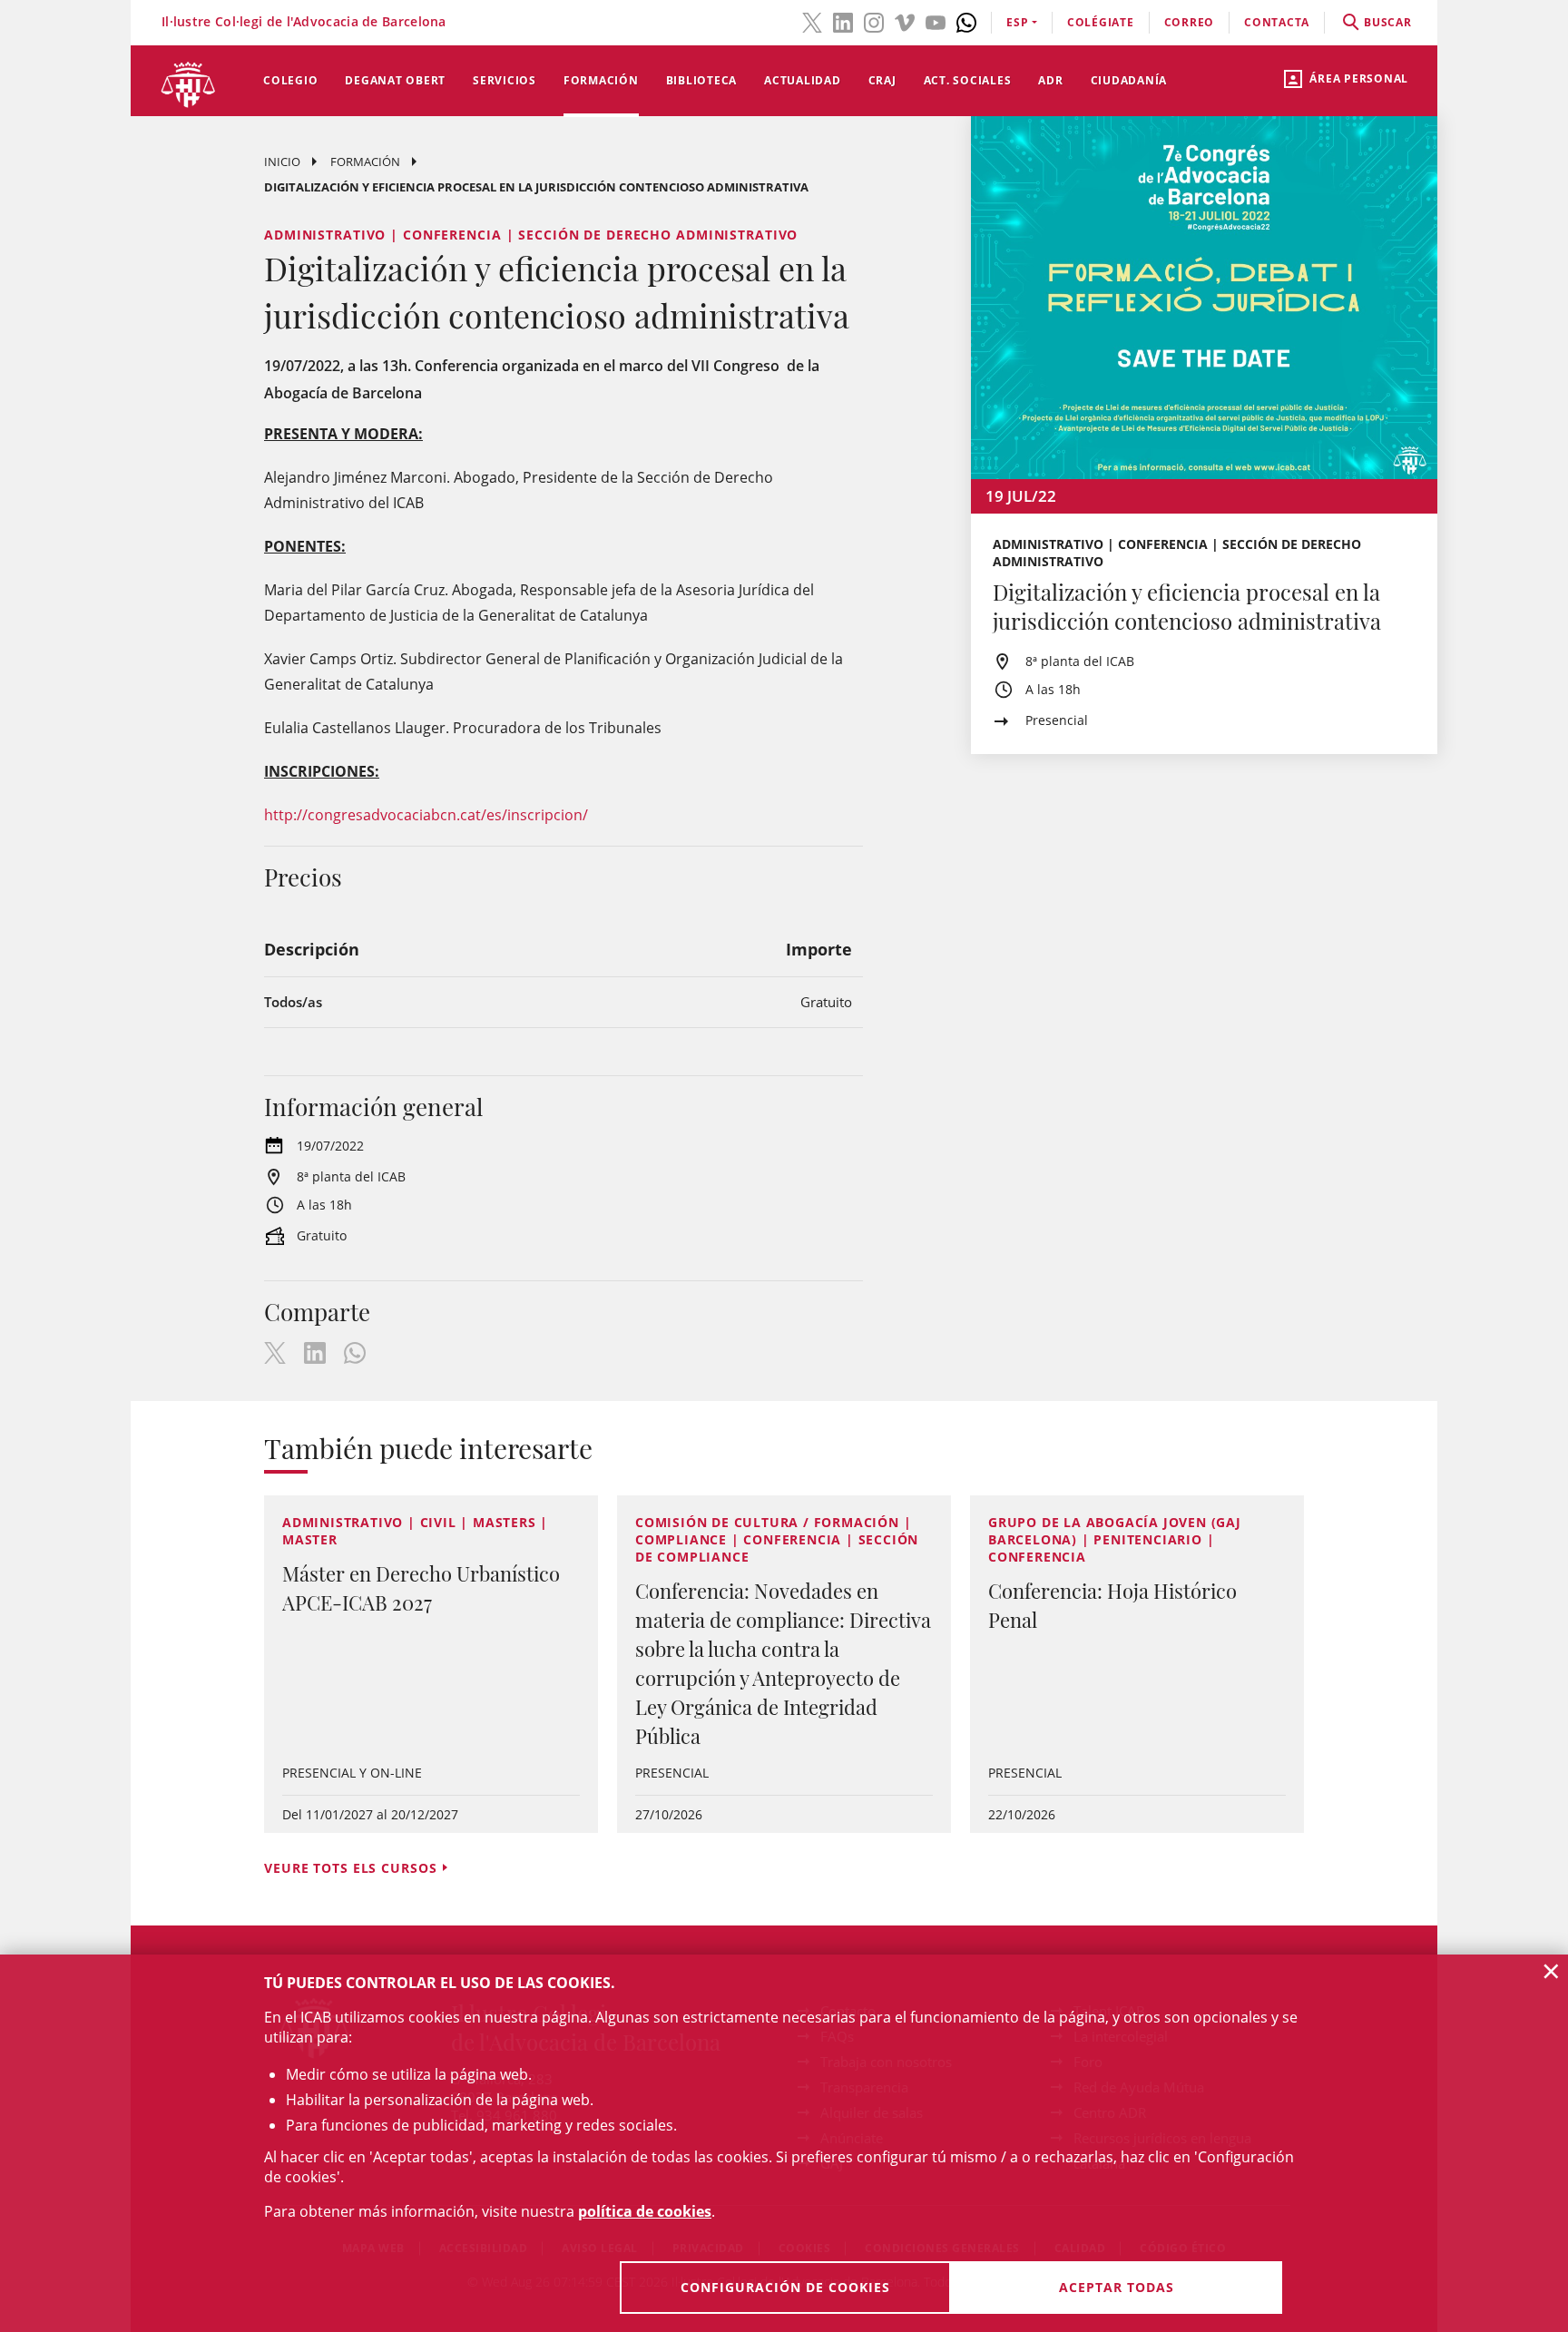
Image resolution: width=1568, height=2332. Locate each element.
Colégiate (1101, 22)
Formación (601, 80)
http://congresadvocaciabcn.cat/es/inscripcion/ (426, 815)
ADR (1050, 80)
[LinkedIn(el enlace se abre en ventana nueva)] (843, 21)
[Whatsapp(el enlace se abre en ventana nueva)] (966, 21)
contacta (1277, 22)
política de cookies (645, 2211)
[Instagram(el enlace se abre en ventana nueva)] (874, 21)
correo (1190, 22)
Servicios (505, 80)
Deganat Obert (395, 80)
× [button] (1551, 1971)
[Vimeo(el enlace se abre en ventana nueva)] (905, 21)
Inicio (282, 162)
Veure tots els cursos (350, 1868)
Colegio (290, 80)
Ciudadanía (1129, 80)
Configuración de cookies (785, 2287)
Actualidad (803, 80)
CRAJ (882, 80)
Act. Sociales (968, 80)
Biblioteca (702, 80)
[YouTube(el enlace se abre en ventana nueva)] (936, 21)
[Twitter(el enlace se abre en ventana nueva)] (812, 21)
